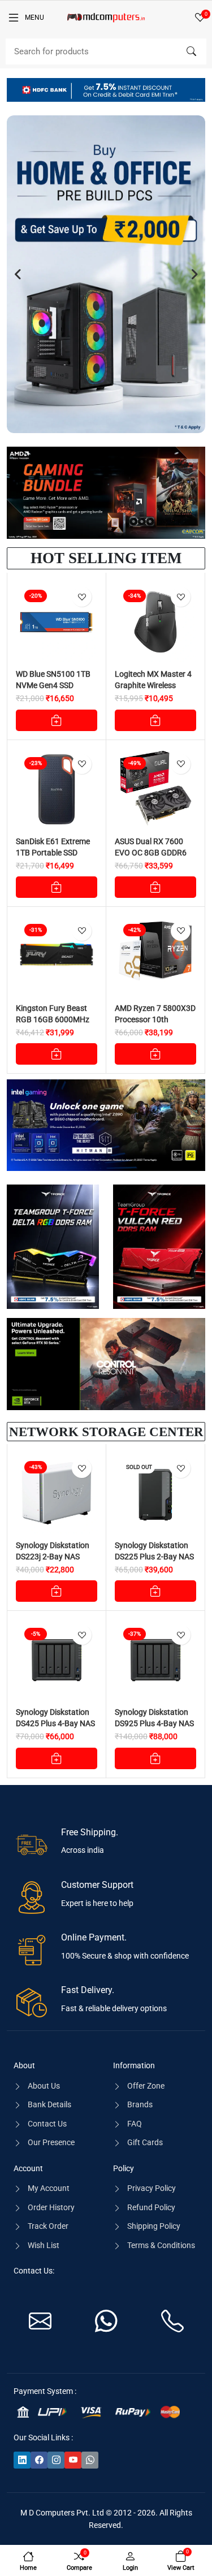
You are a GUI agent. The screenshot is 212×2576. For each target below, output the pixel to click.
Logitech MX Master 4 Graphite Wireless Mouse (153, 685)
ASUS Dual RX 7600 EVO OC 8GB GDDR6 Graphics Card (151, 853)
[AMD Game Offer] (106, 493)
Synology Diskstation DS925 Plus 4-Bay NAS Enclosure (154, 1723)
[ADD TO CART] (57, 720)
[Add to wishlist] (82, 597)
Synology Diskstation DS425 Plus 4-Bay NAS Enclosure (55, 1723)
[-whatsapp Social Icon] (90, 2460)
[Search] (191, 51)
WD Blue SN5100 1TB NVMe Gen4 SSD (53, 680)
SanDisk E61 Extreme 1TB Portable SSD (53, 847)
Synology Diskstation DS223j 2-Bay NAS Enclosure (53, 1557)
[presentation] (18, 274)
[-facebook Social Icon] (39, 2460)
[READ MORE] (155, 1591)
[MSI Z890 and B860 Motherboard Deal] (106, 1125)
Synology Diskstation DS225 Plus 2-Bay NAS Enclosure (154, 1557)
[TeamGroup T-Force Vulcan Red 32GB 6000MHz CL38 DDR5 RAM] (159, 1247)
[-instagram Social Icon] (56, 2460)
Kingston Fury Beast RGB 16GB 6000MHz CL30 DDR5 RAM (53, 1019)
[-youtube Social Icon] (73, 2460)
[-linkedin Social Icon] (22, 2460)
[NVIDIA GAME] (106, 1364)
